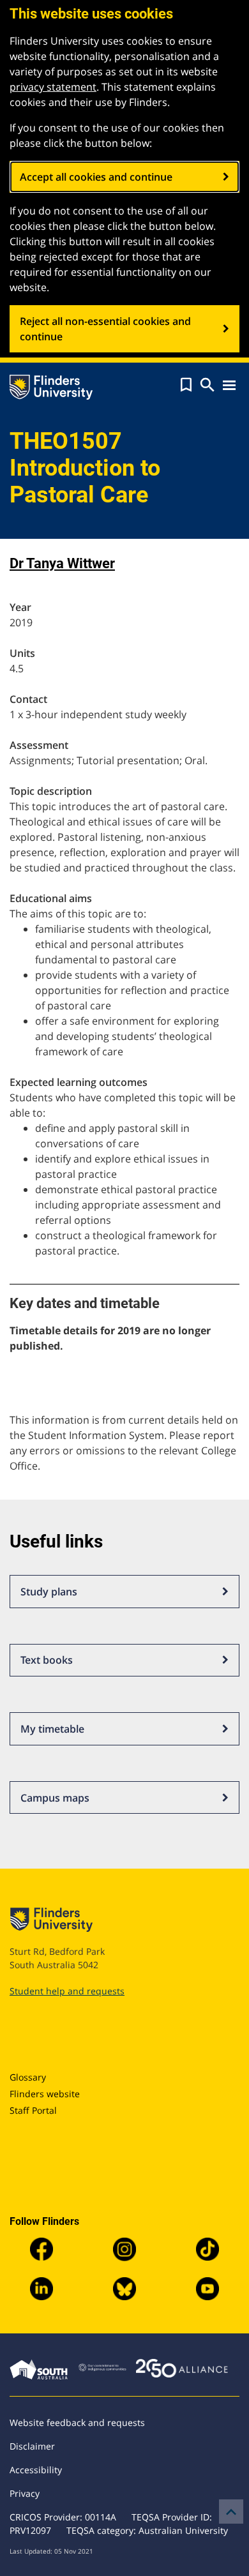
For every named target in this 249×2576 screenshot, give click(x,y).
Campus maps (55, 1798)
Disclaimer (32, 2446)
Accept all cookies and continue (96, 177)
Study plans (49, 1592)
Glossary (28, 2077)
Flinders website (45, 2094)
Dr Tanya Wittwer (62, 563)
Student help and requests (67, 1991)
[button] (186, 385)
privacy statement (53, 87)
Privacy (25, 2493)
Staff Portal (33, 2110)
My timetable (52, 1729)
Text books (47, 1660)
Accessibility (36, 2470)
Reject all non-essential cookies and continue (105, 329)
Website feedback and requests (77, 2422)
